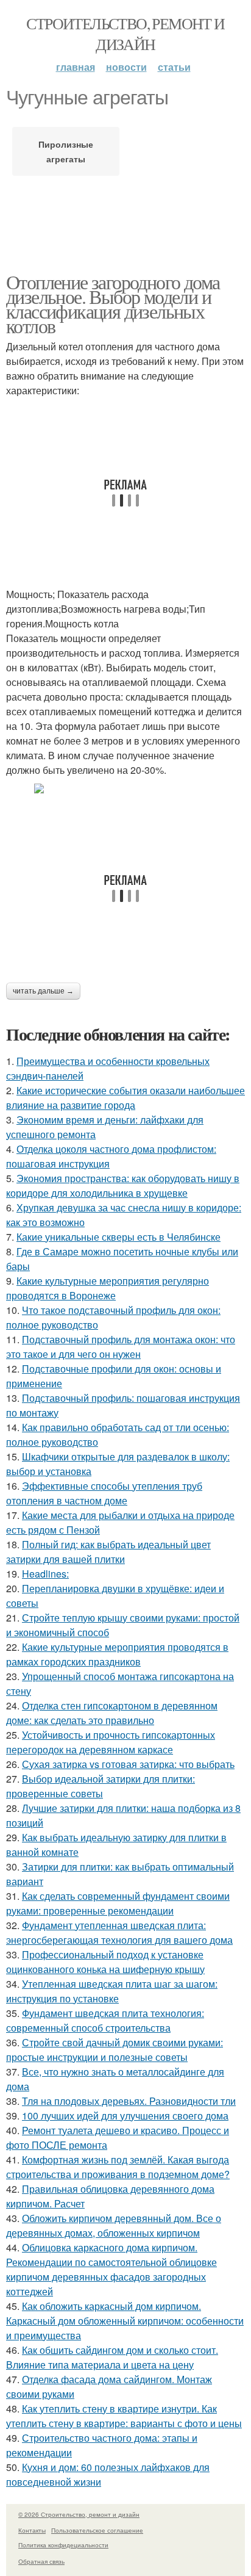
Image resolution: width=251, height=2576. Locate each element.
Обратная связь (41, 2561)
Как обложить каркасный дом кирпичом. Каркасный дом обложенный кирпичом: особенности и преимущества (125, 2321)
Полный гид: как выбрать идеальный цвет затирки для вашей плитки (108, 1552)
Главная (76, 67)
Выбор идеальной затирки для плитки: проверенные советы (101, 1786)
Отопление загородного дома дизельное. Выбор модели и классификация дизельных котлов (113, 304)
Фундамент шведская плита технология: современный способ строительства (105, 2020)
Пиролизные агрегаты (66, 151)
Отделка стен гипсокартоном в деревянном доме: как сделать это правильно (112, 1713)
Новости (126, 67)
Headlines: (45, 1574)
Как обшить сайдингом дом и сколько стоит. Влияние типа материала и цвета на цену (112, 2357)
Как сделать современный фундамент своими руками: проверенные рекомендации (118, 1903)
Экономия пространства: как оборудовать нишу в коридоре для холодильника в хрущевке (123, 1185)
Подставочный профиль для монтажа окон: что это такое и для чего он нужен (121, 1347)
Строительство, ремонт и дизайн (125, 34)
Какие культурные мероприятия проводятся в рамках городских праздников (117, 1654)
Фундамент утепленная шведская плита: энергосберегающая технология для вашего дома (119, 1932)
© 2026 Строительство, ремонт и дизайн (79, 2514)
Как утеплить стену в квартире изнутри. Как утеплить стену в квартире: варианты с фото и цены (124, 2416)
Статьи (174, 67)
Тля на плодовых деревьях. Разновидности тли (129, 2101)
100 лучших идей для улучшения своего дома (125, 2116)
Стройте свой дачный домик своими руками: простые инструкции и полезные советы (115, 2050)
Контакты (32, 2530)
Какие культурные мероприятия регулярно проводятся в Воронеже (108, 1288)
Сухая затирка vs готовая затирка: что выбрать (128, 1764)
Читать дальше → (43, 991)
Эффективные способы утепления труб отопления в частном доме (104, 1493)
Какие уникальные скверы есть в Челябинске (118, 1237)
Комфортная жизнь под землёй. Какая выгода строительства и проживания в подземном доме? (118, 2167)
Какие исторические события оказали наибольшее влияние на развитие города (125, 1098)
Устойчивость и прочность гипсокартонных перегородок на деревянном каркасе (111, 1742)
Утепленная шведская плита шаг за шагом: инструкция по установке (112, 1991)
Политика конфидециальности (63, 2545)
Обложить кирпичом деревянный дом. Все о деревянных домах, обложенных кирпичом (114, 2225)
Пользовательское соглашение (97, 2530)
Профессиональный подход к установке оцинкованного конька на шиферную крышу (105, 1962)
